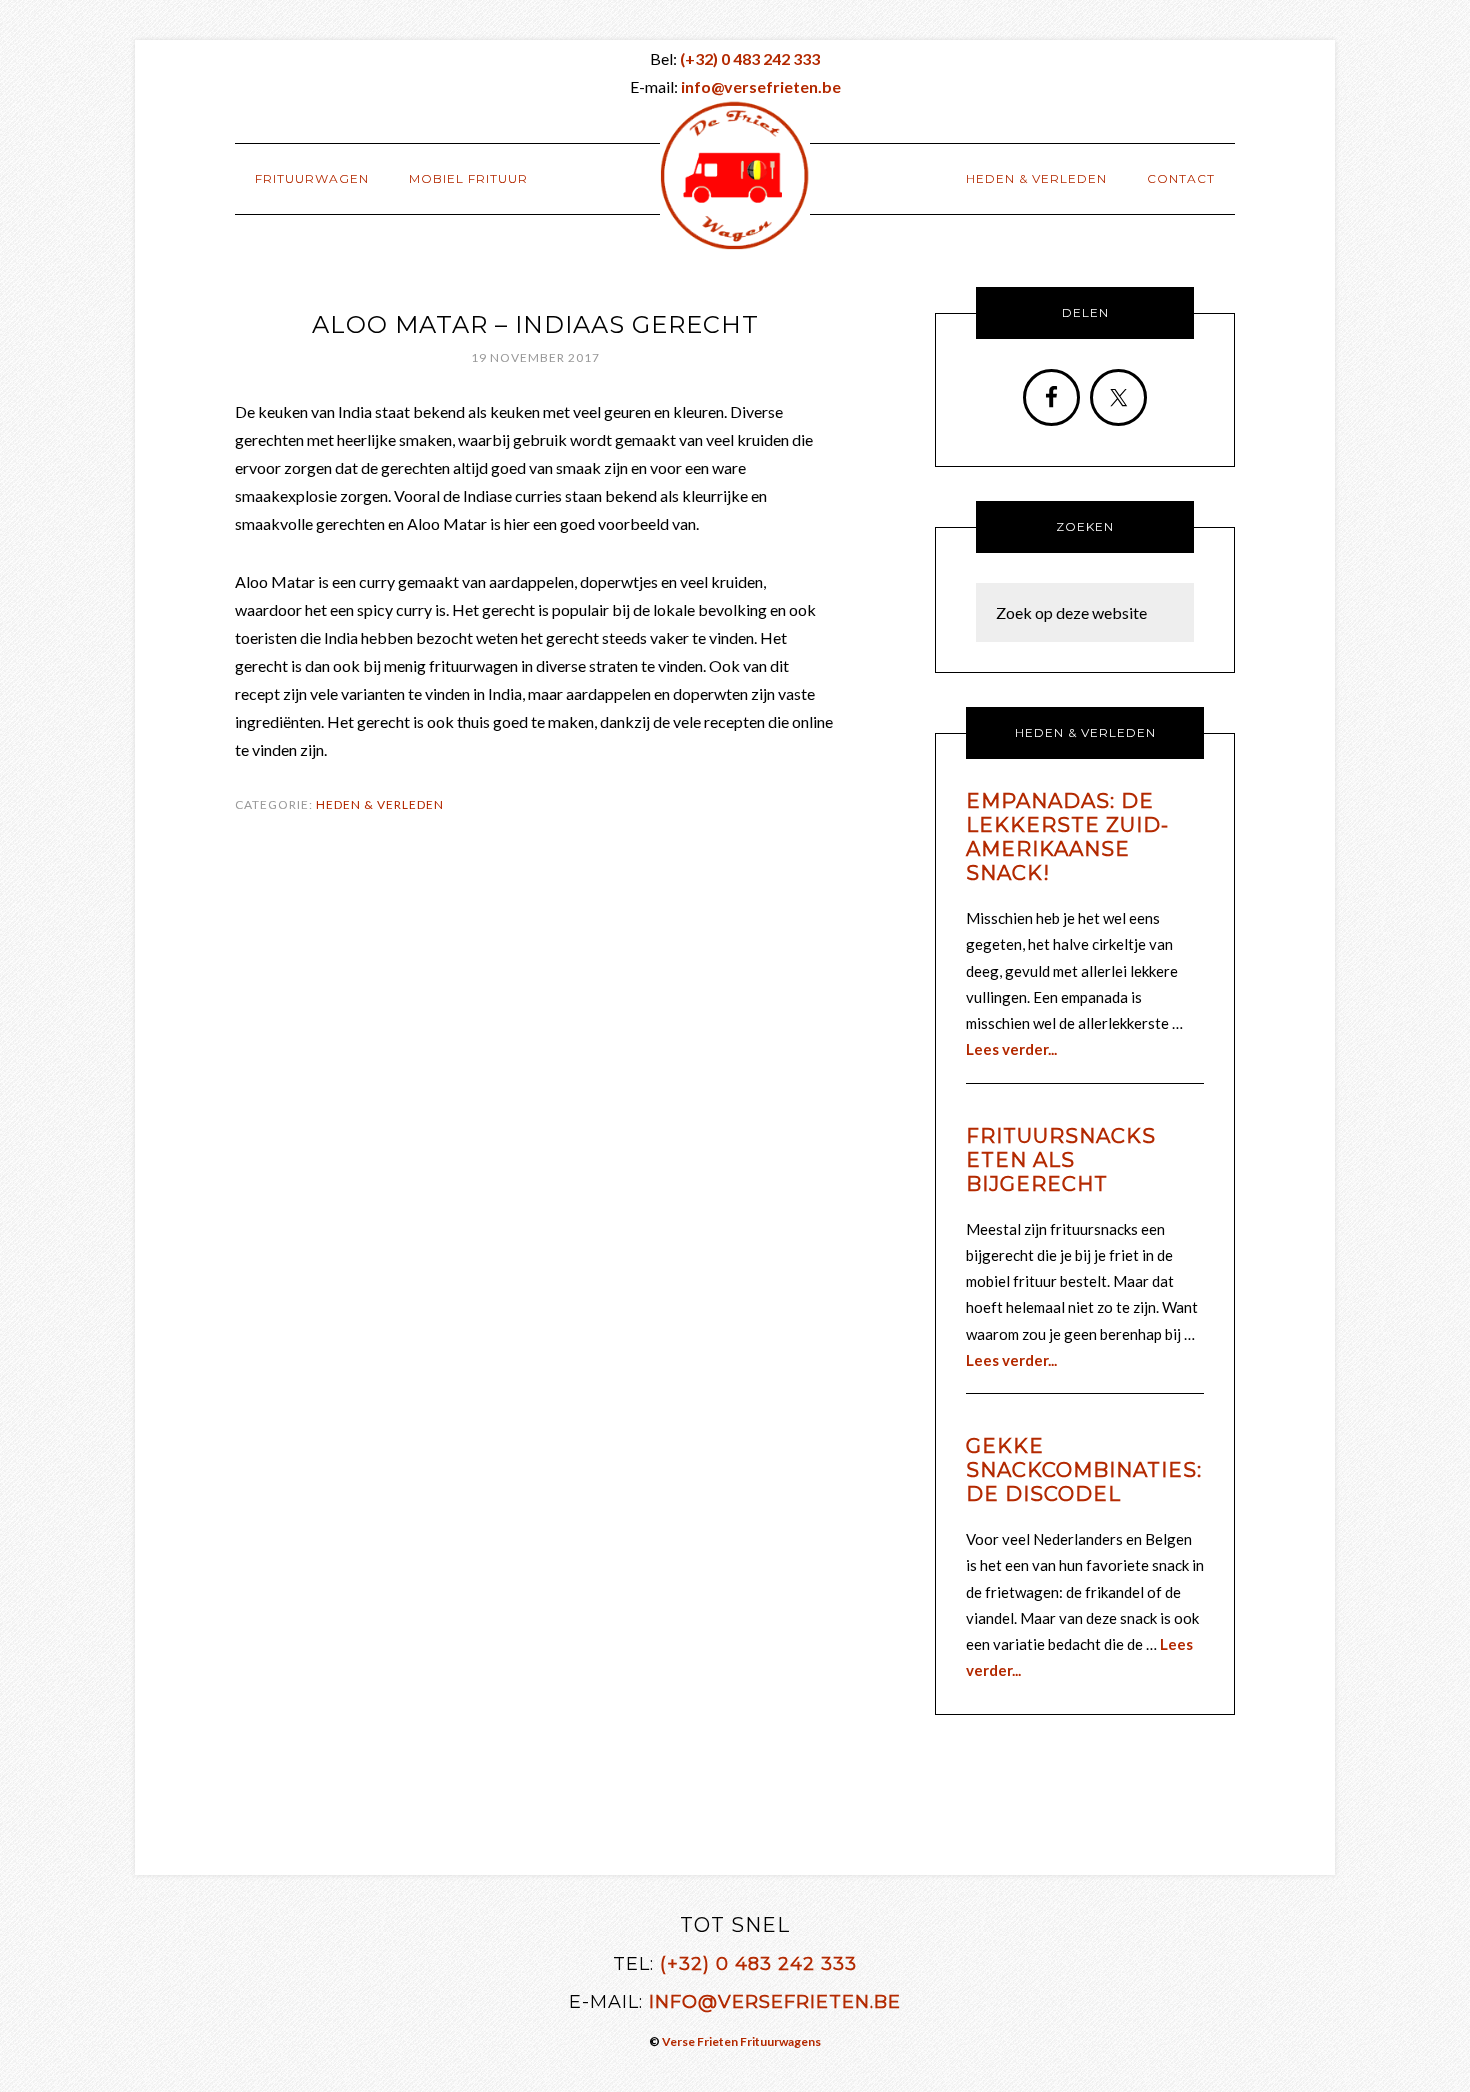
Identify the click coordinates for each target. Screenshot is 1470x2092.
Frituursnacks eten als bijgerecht (1061, 1160)
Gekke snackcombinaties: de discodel (1084, 1470)
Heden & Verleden (380, 804)
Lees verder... (1011, 1049)
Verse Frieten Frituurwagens (741, 2041)
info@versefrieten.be (775, 2002)
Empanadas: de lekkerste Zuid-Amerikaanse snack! (1067, 837)
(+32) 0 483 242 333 (758, 1964)
